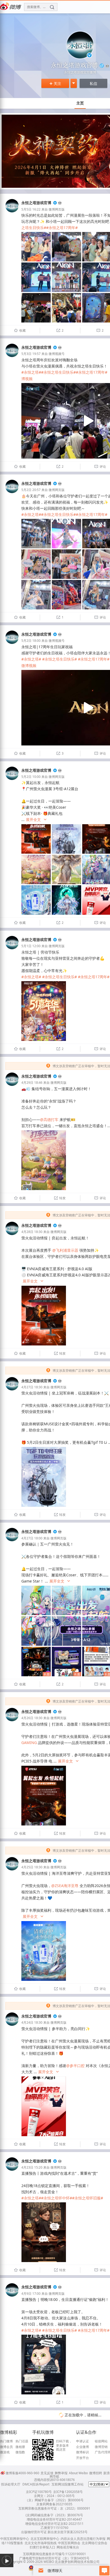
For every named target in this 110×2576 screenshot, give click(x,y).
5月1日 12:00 (31, 946)
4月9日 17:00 (31, 2294)
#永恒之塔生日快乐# (58, 372)
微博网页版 (57, 209)
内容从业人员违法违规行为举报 (83, 2539)
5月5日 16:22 (31, 209)
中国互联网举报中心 (15, 2539)
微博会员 (6, 2447)
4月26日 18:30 (32, 1718)
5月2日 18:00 (31, 641)
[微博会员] (59, 203)
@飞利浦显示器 (65, 1250)
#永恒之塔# (31, 372)
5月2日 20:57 (31, 490)
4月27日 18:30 (32, 1387)
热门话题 (22, 2441)
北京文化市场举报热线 (41, 2543)
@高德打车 (49, 1120)
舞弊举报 (61, 2473)
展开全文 (36, 820)
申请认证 (82, 2441)
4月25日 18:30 (32, 1867)
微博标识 (82, 2452)
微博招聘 (96, 2473)
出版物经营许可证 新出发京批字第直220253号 (54, 2532)
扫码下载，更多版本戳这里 (64, 2445)
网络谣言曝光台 (68, 2547)
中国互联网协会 (69, 2543)
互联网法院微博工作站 (68, 2484)
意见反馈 (47, 2473)
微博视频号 (57, 354)
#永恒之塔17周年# (62, 228)
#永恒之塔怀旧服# (88, 2198)
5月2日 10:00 (31, 777)
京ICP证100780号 (39, 2492)
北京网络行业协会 (95, 2543)
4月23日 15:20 (32, 2167)
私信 (93, 83)
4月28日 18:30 (32, 1232)
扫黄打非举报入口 (42, 2547)
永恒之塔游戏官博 (36, 203)
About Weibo (78, 2473)
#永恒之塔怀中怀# (57, 2198)
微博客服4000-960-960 (22, 2473)
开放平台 (82, 2458)
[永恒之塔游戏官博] (12, 211)
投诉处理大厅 (11, 2484)
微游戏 (5, 2452)
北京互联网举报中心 (45, 2539)
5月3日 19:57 (31, 354)
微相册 (20, 2447)
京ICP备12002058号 (68, 2492)
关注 (55, 83)
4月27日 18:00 (32, 1538)
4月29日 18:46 (32, 1083)
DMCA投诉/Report (36, 2484)
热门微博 (6, 2441)
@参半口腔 (75, 2066)
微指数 (20, 2452)
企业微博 (82, 2447)
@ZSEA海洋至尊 (65, 1886)
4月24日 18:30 (32, 2022)
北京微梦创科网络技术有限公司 (77, 2562)
